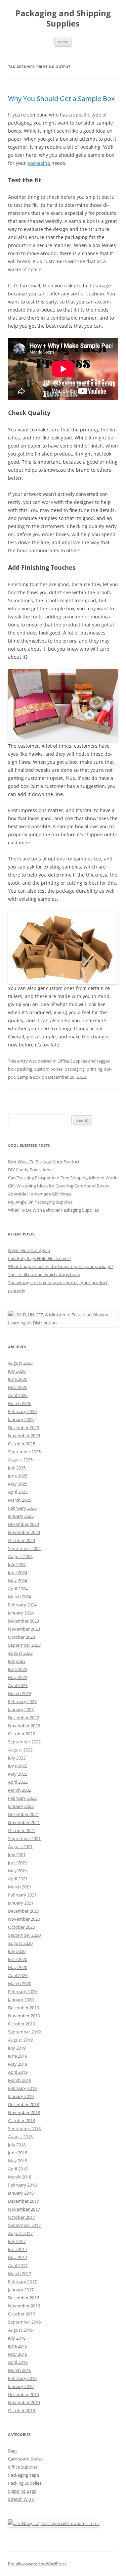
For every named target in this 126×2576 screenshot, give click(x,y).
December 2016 (24, 2298)
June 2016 (18, 2346)
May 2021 (18, 1871)
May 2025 (18, 1484)
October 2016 (22, 2314)
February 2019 (22, 2088)
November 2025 (24, 1436)
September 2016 (24, 2322)
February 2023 (22, 1701)
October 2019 (22, 2024)
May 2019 (18, 2064)
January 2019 (21, 2096)
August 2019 (20, 2040)
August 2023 (20, 1653)
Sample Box (29, 1077)
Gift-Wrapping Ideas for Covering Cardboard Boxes (58, 1186)
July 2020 (17, 1951)
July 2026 (17, 1371)
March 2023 (20, 1693)
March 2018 (20, 2177)
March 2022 (20, 1790)
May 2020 (18, 1967)
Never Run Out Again (29, 1250)
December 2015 (24, 2394)
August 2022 (20, 1750)
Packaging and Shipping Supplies (63, 18)
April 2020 (18, 1975)
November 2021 (24, 1822)
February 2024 (22, 1605)
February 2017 (22, 2282)
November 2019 (24, 2016)
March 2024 (20, 1597)
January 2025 (21, 1516)
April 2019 (18, 2072)
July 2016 (17, 2338)
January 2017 (21, 2290)
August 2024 (20, 1556)
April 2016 (18, 2362)
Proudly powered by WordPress (37, 2564)
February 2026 (22, 1411)
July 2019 (17, 2048)
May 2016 (18, 2354)
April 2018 (18, 2169)
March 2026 (20, 1403)
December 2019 (24, 2008)
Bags (13, 2451)
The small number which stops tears (44, 1274)
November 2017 (24, 2209)
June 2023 (18, 1669)
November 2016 (24, 2306)
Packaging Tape (24, 2475)
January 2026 (21, 1419)
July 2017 (17, 2241)
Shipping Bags (22, 2491)
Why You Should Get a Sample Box (62, 99)
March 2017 (20, 2274)
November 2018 (24, 2112)
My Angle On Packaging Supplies (40, 1202)
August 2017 (20, 2233)
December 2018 (24, 2104)
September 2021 (24, 1838)
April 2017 (18, 2265)
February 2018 (22, 2185)
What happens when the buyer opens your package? (61, 1266)
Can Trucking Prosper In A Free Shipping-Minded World (63, 1178)
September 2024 (24, 1548)
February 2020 (22, 1992)
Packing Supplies (25, 2483)
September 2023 (24, 1645)
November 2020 (24, 1919)
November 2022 (24, 1726)
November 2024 (24, 1532)
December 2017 (24, 2201)
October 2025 (22, 1444)
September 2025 (24, 1452)
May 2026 (18, 1387)
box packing (20, 1069)
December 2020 (24, 1911)
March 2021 (20, 1887)
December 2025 (24, 1427)
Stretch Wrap (21, 2499)
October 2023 (22, 1637)
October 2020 (22, 1927)
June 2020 (18, 1959)
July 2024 (17, 1564)
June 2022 (18, 1766)
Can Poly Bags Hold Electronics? (40, 1258)
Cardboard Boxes (25, 2459)
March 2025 (20, 1500)
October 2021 (22, 1830)
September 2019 (24, 2032)
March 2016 (20, 2370)
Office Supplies (72, 1061)
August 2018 (20, 2137)
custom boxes (48, 1069)
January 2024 (21, 1613)
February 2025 (22, 1508)
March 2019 (20, 2080)
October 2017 (22, 2217)
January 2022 (21, 1806)
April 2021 (18, 1879)
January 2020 (21, 2000)
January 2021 (21, 1903)
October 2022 (22, 1734)
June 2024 (18, 1573)
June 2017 (18, 2249)
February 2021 (22, 1895)
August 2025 (20, 1460)
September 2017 (24, 2225)
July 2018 (17, 2145)
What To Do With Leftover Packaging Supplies (53, 1210)
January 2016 (21, 2386)
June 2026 (18, 1379)
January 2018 (21, 2193)
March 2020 (20, 1983)
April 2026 (18, 1395)
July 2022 (17, 1758)
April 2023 (18, 1685)
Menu (63, 42)
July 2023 (17, 1661)
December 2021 (24, 1814)
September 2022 (24, 1742)
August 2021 (20, 1846)
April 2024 (18, 1589)
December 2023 (24, 1621)
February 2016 (22, 2378)
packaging (39, 163)
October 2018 (22, 2120)
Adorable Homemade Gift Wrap (39, 1194)
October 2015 (22, 2410)
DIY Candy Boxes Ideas (31, 1170)
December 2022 (24, 1718)
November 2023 (24, 1629)
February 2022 (22, 1798)
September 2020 (24, 1935)
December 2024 (24, 1524)
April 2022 (18, 1782)
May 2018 (18, 2161)
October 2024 (22, 1540)
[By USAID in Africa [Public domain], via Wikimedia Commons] (63, 1323)
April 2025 (18, 1492)
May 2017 (18, 2257)
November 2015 (24, 2402)
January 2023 (21, 1709)
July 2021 (17, 1855)
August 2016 (20, 2330)
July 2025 (17, 1468)
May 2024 (18, 1581)
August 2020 (20, 1943)
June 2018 (18, 2153)
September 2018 (24, 2128)
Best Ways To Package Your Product (44, 1162)
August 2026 (20, 1363)
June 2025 (18, 1476)
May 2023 (18, 1677)
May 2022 (18, 1774)
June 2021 (18, 1863)
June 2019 (18, 2056)
